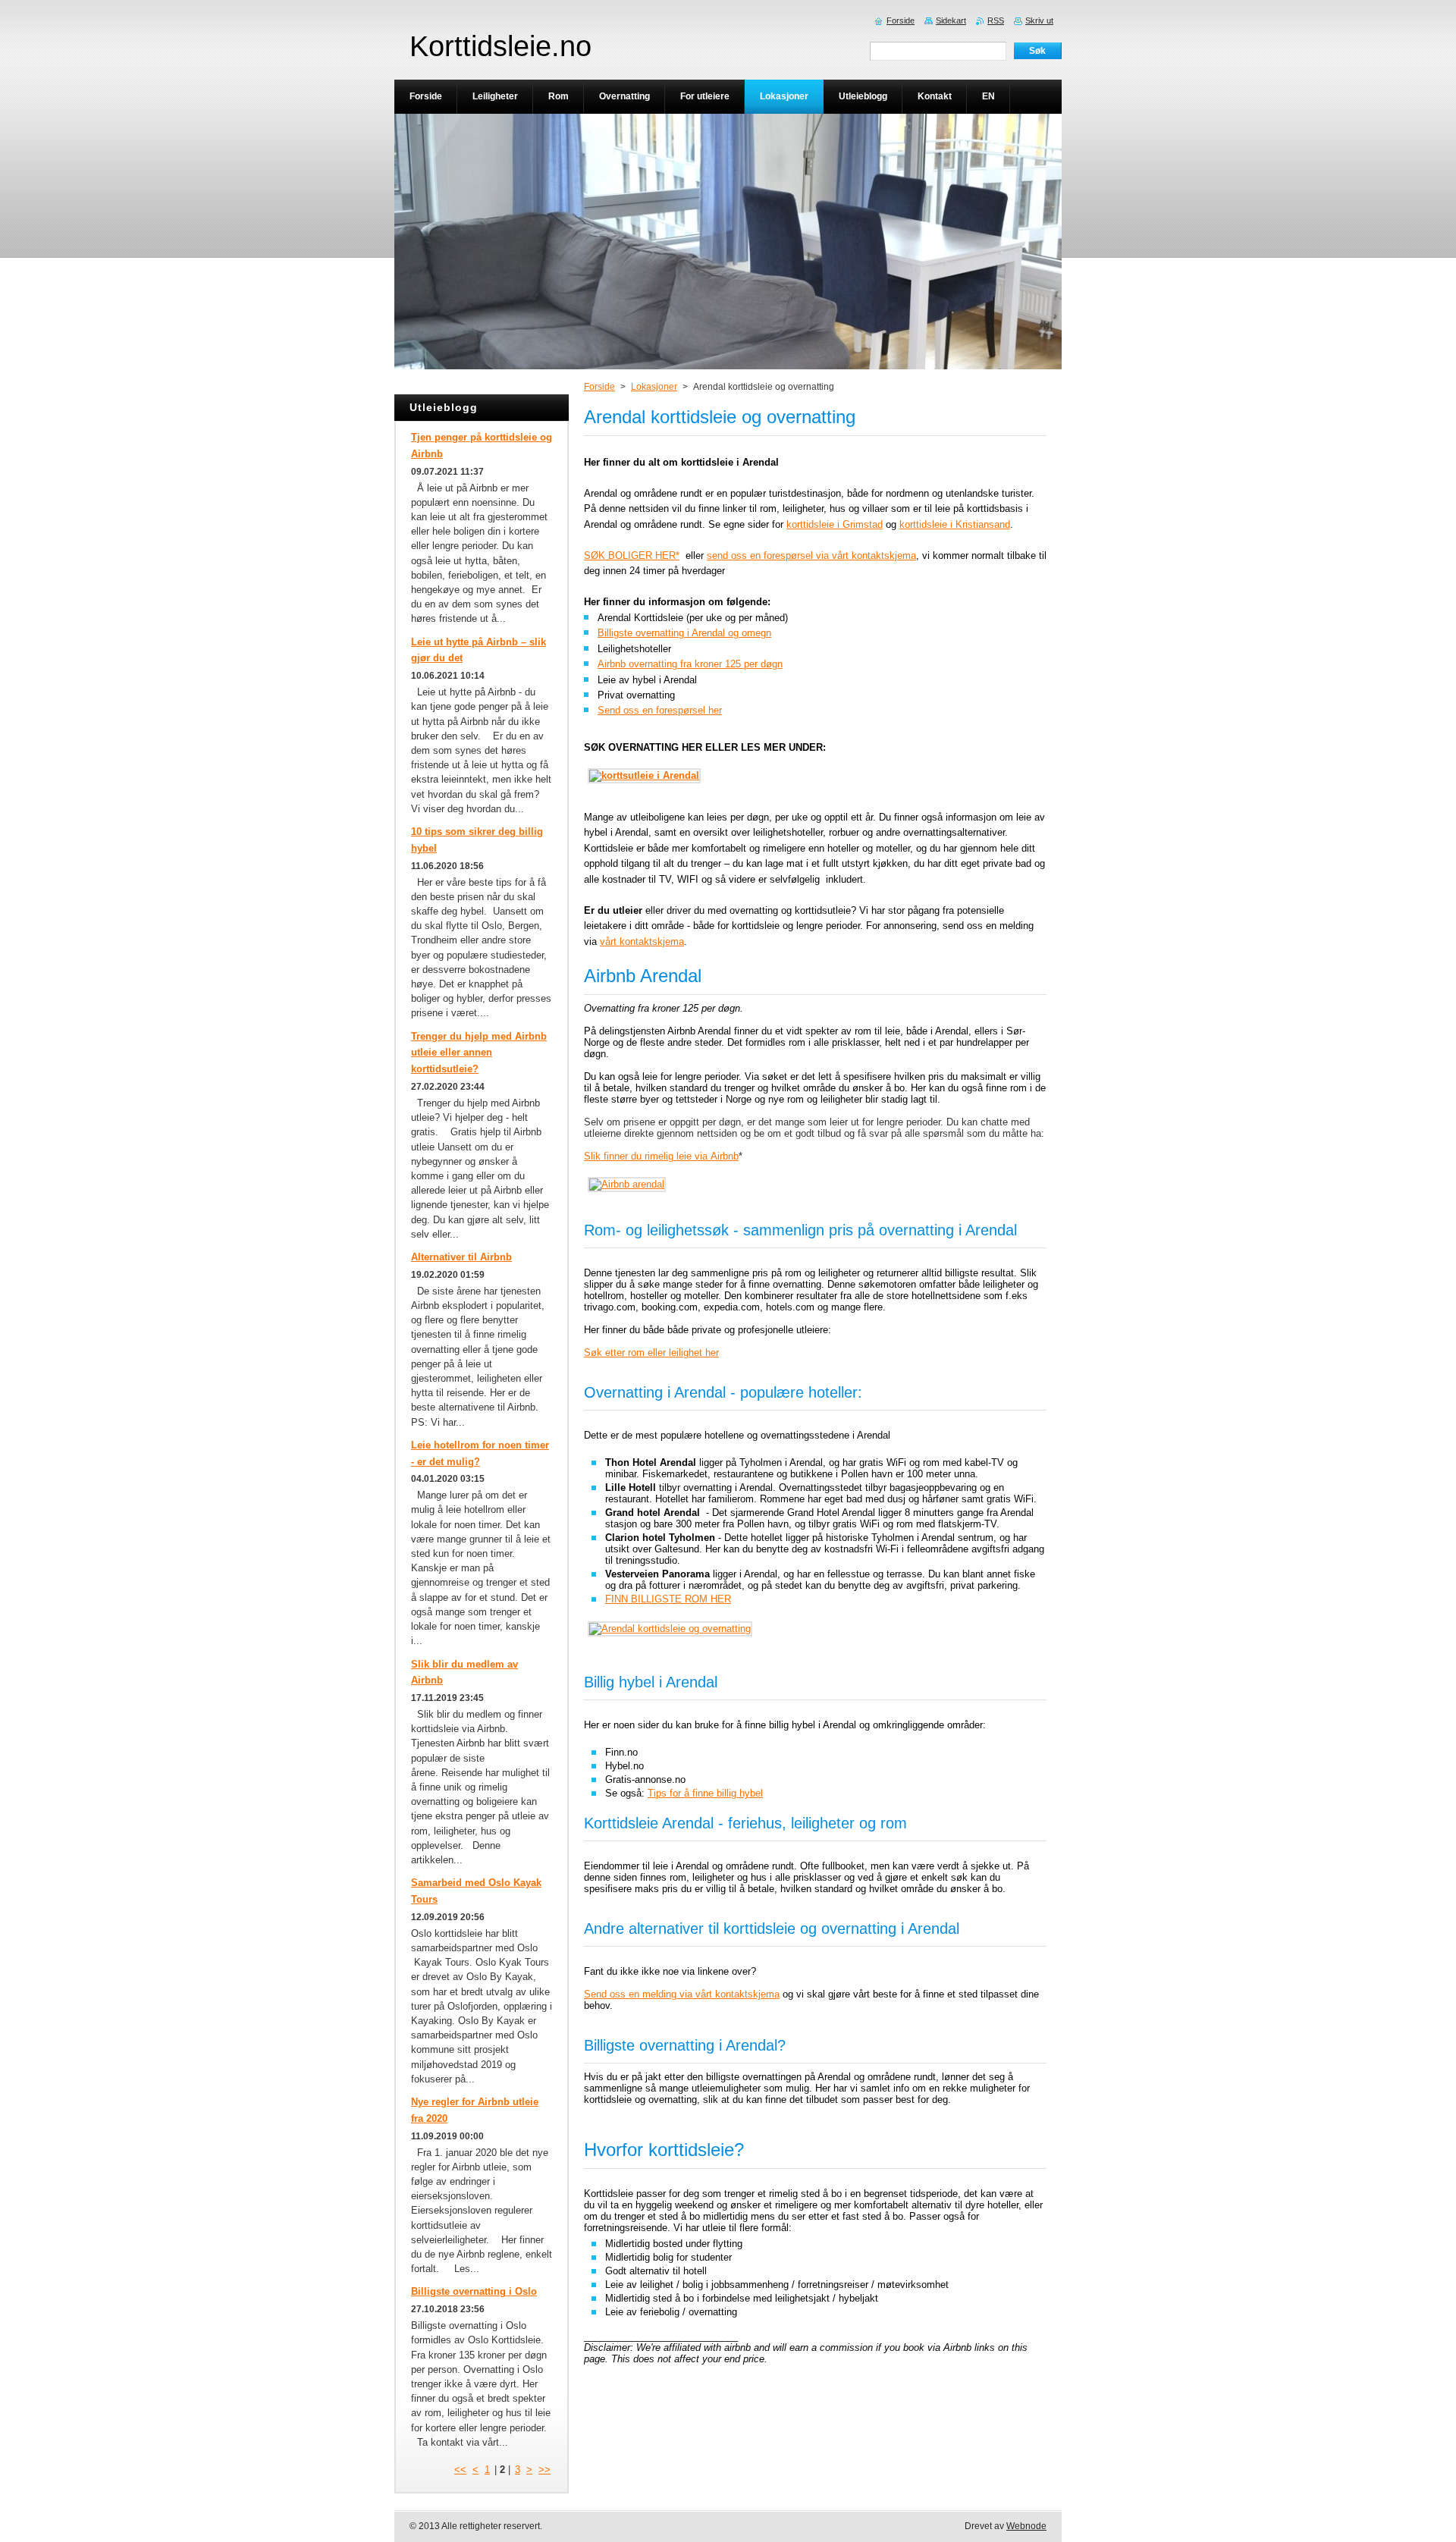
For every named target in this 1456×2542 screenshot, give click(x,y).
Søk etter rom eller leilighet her (651, 1353)
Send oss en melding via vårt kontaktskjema (682, 1994)
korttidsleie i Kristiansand (955, 524)
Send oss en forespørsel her (660, 710)
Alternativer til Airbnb (461, 1257)
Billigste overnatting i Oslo (474, 2291)
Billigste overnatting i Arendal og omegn (684, 633)
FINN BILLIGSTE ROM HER (668, 1599)
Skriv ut (1039, 20)
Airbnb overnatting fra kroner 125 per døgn (690, 664)
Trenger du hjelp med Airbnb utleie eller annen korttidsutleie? (479, 1053)
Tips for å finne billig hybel (705, 1793)
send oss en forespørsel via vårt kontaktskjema (811, 555)
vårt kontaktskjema (642, 941)
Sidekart (951, 20)
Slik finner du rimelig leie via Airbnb (661, 1156)
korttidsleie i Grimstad (835, 524)
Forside (599, 387)
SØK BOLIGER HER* (632, 555)
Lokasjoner (654, 387)
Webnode (1026, 2526)
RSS (996, 20)
